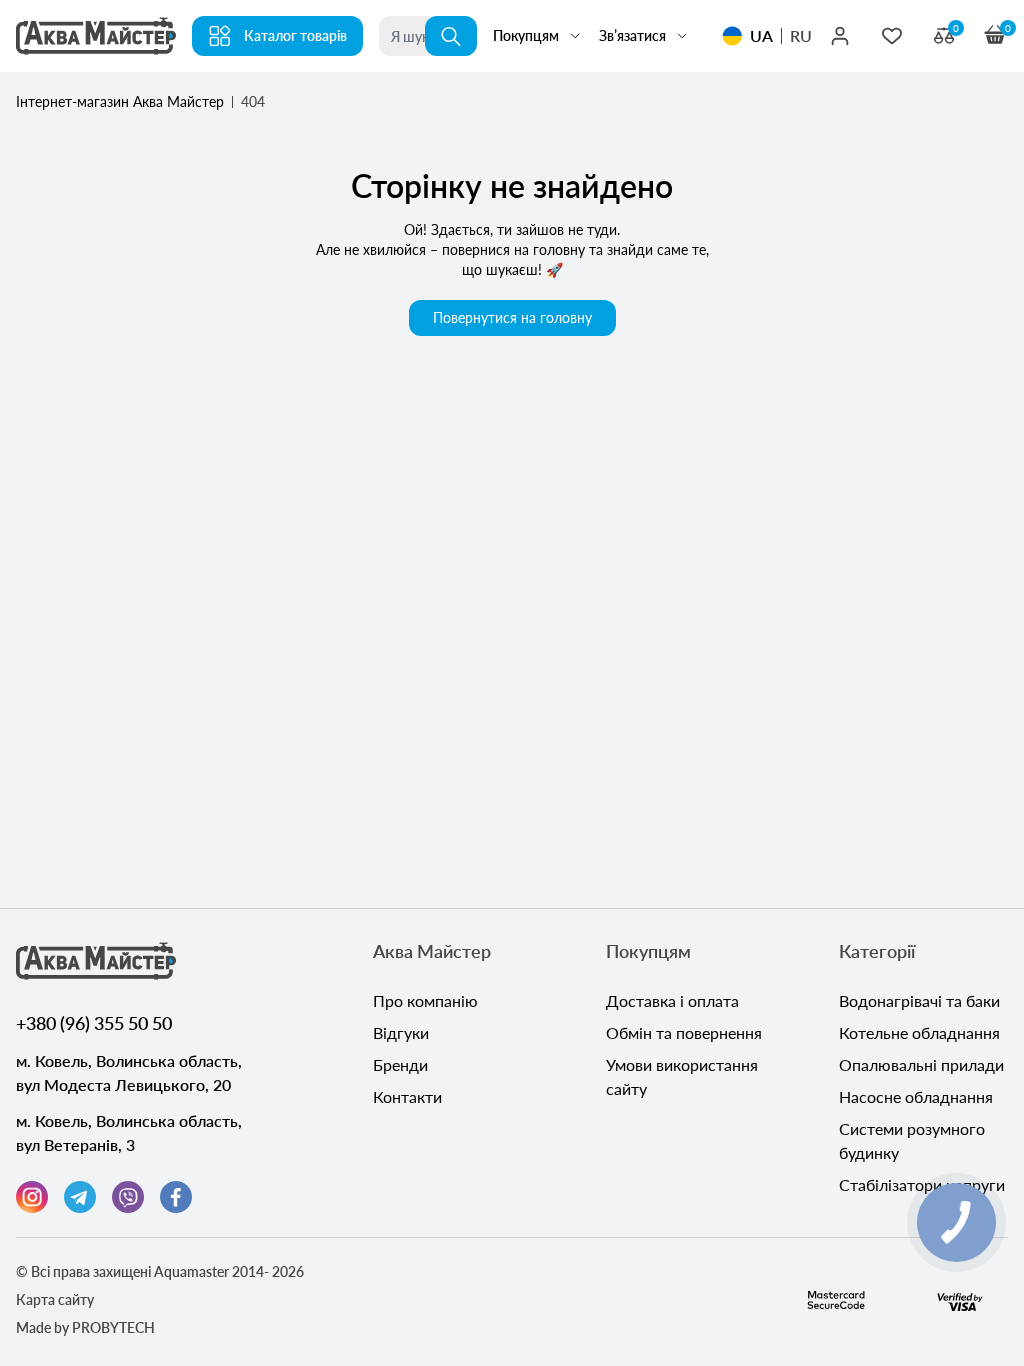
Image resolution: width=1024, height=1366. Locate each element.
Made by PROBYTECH (85, 1327)
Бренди (400, 1064)
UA (761, 35)
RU (801, 35)
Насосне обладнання (916, 1096)
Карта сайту (55, 1299)
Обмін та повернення (684, 1032)
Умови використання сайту (682, 1076)
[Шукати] (451, 36)
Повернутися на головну (512, 317)
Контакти (407, 1096)
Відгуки (401, 1032)
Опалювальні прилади (921, 1064)
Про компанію (425, 1000)
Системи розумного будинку (912, 1140)
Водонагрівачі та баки (919, 1000)
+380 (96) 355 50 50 (94, 1023)
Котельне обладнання (919, 1032)
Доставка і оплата (672, 1000)
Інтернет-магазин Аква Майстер (120, 101)
